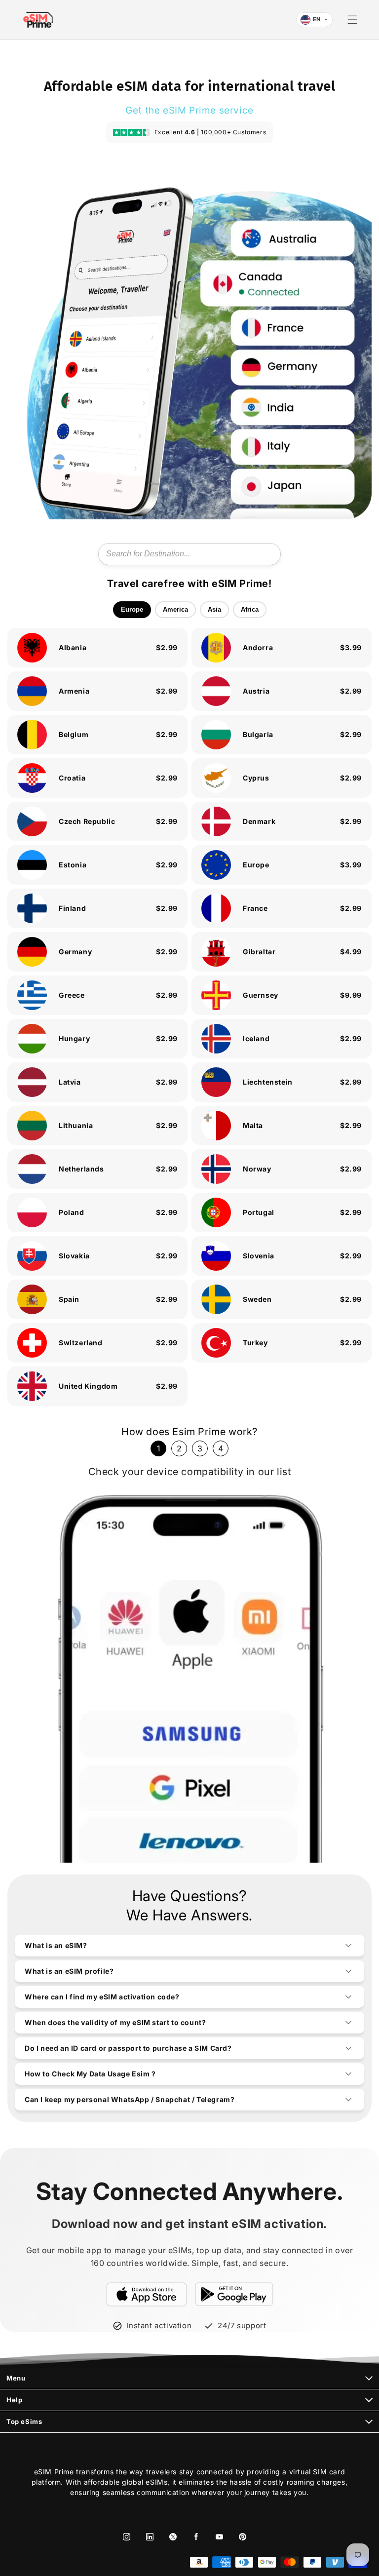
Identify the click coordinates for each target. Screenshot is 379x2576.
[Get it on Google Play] (234, 2294)
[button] (352, 20)
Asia (214, 609)
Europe (132, 609)
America (175, 609)
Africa (250, 609)
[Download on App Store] (147, 2294)
